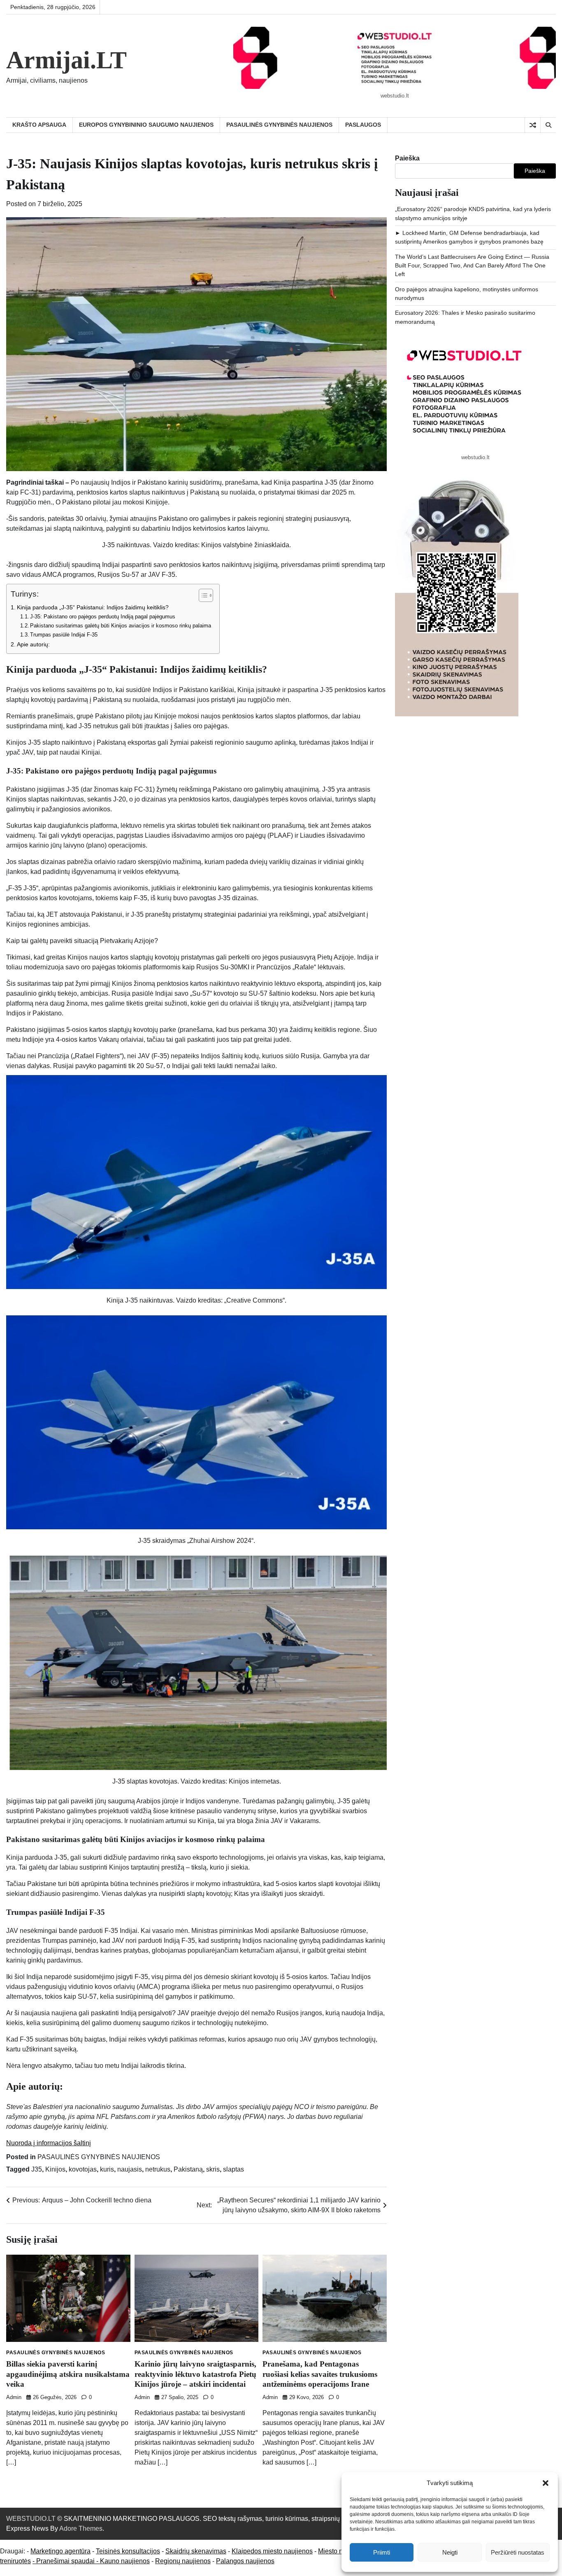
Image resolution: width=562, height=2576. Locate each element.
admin (14, 2397)
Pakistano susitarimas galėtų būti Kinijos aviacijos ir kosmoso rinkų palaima (121, 626)
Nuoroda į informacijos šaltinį (49, 2143)
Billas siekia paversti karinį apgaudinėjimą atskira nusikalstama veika (68, 2374)
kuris (107, 2169)
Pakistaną (188, 2169)
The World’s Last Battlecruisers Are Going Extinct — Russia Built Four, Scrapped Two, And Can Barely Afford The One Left (472, 266)
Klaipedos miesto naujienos (272, 2551)
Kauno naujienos (125, 2561)
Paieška (407, 158)
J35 (37, 2169)
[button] (546, 2483)
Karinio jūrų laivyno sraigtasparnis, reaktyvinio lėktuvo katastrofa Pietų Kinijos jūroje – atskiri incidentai (195, 2374)
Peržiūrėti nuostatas (518, 2552)
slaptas (233, 2169)
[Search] (548, 125)
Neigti (450, 2552)
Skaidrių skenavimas (196, 2551)
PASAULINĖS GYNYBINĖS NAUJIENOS (279, 125)
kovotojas (83, 2169)
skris (213, 2169)
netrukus (158, 2169)
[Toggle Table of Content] (202, 595)
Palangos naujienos (245, 2561)
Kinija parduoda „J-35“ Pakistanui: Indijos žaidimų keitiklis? (93, 607)
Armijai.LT (66, 60)
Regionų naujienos (183, 2561)
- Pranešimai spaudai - (66, 2561)
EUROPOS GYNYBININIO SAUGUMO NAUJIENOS (146, 125)
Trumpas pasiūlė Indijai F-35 (64, 635)
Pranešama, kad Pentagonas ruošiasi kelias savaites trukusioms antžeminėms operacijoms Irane (320, 2374)
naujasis (130, 2169)
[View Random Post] (533, 125)
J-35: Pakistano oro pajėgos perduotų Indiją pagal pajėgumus (103, 617)
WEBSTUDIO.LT (31, 2519)
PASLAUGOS (363, 125)
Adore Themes (81, 2528)
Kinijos (55, 2169)
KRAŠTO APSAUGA (39, 125)
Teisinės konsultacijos (128, 2551)
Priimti (382, 2552)
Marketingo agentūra (60, 2551)
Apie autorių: (33, 644)
